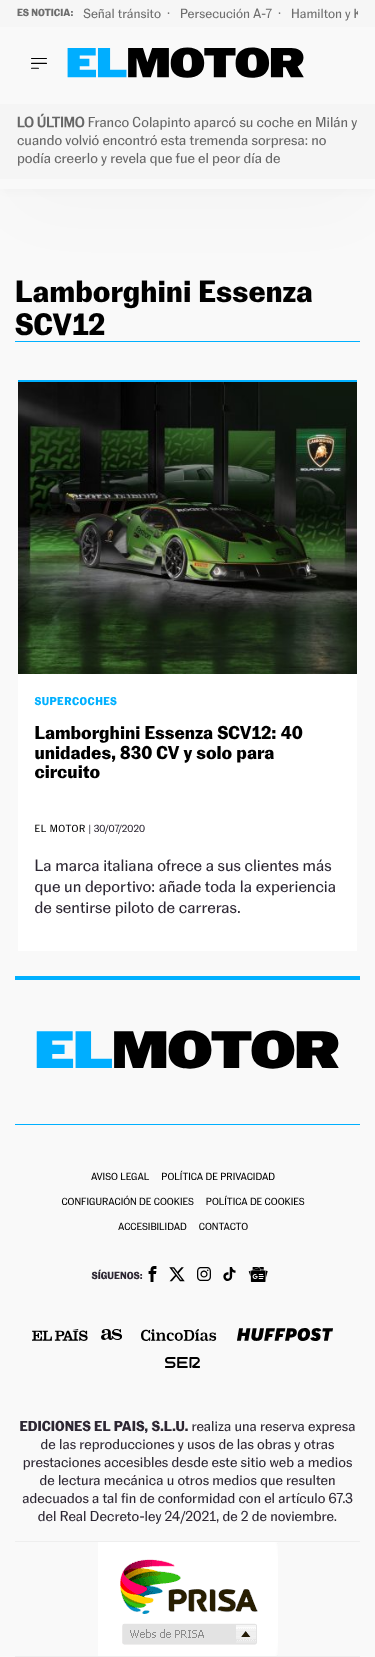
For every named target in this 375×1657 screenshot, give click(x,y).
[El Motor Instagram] (204, 1276)
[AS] (112, 1336)
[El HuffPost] (285, 1336)
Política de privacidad (218, 1177)
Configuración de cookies (127, 1202)
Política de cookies (255, 1202)
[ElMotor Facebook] (152, 1276)
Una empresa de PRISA (188, 1585)
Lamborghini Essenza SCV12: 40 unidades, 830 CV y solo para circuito (168, 753)
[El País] (60, 1337)
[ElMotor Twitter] (177, 1276)
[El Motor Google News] (258, 1277)
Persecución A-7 (227, 13)
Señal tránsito (123, 13)
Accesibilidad (152, 1227)
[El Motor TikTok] (229, 1276)
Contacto (223, 1227)
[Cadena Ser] (182, 1364)
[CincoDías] (179, 1337)
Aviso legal (120, 1177)
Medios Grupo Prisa (188, 1634)
